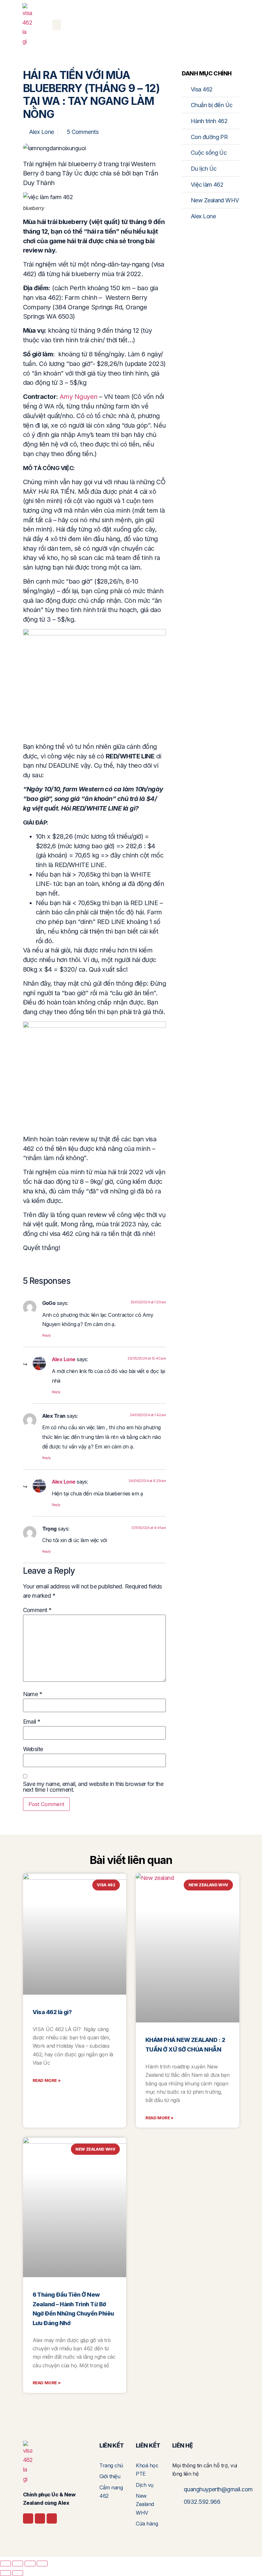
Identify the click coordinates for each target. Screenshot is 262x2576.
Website (33, 1749)
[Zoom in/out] (5, 2564)
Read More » (47, 2080)
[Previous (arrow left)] (5, 2573)
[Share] (30, 2564)
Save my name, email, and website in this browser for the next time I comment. (93, 1787)
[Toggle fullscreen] (18, 2564)
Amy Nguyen (79, 397)
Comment (37, 1610)
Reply (46, 1335)
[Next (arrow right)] (18, 2573)
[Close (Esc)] (42, 2564)
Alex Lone (64, 1359)
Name (33, 1694)
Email (32, 1722)
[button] (57, 25)
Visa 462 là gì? (52, 2012)
